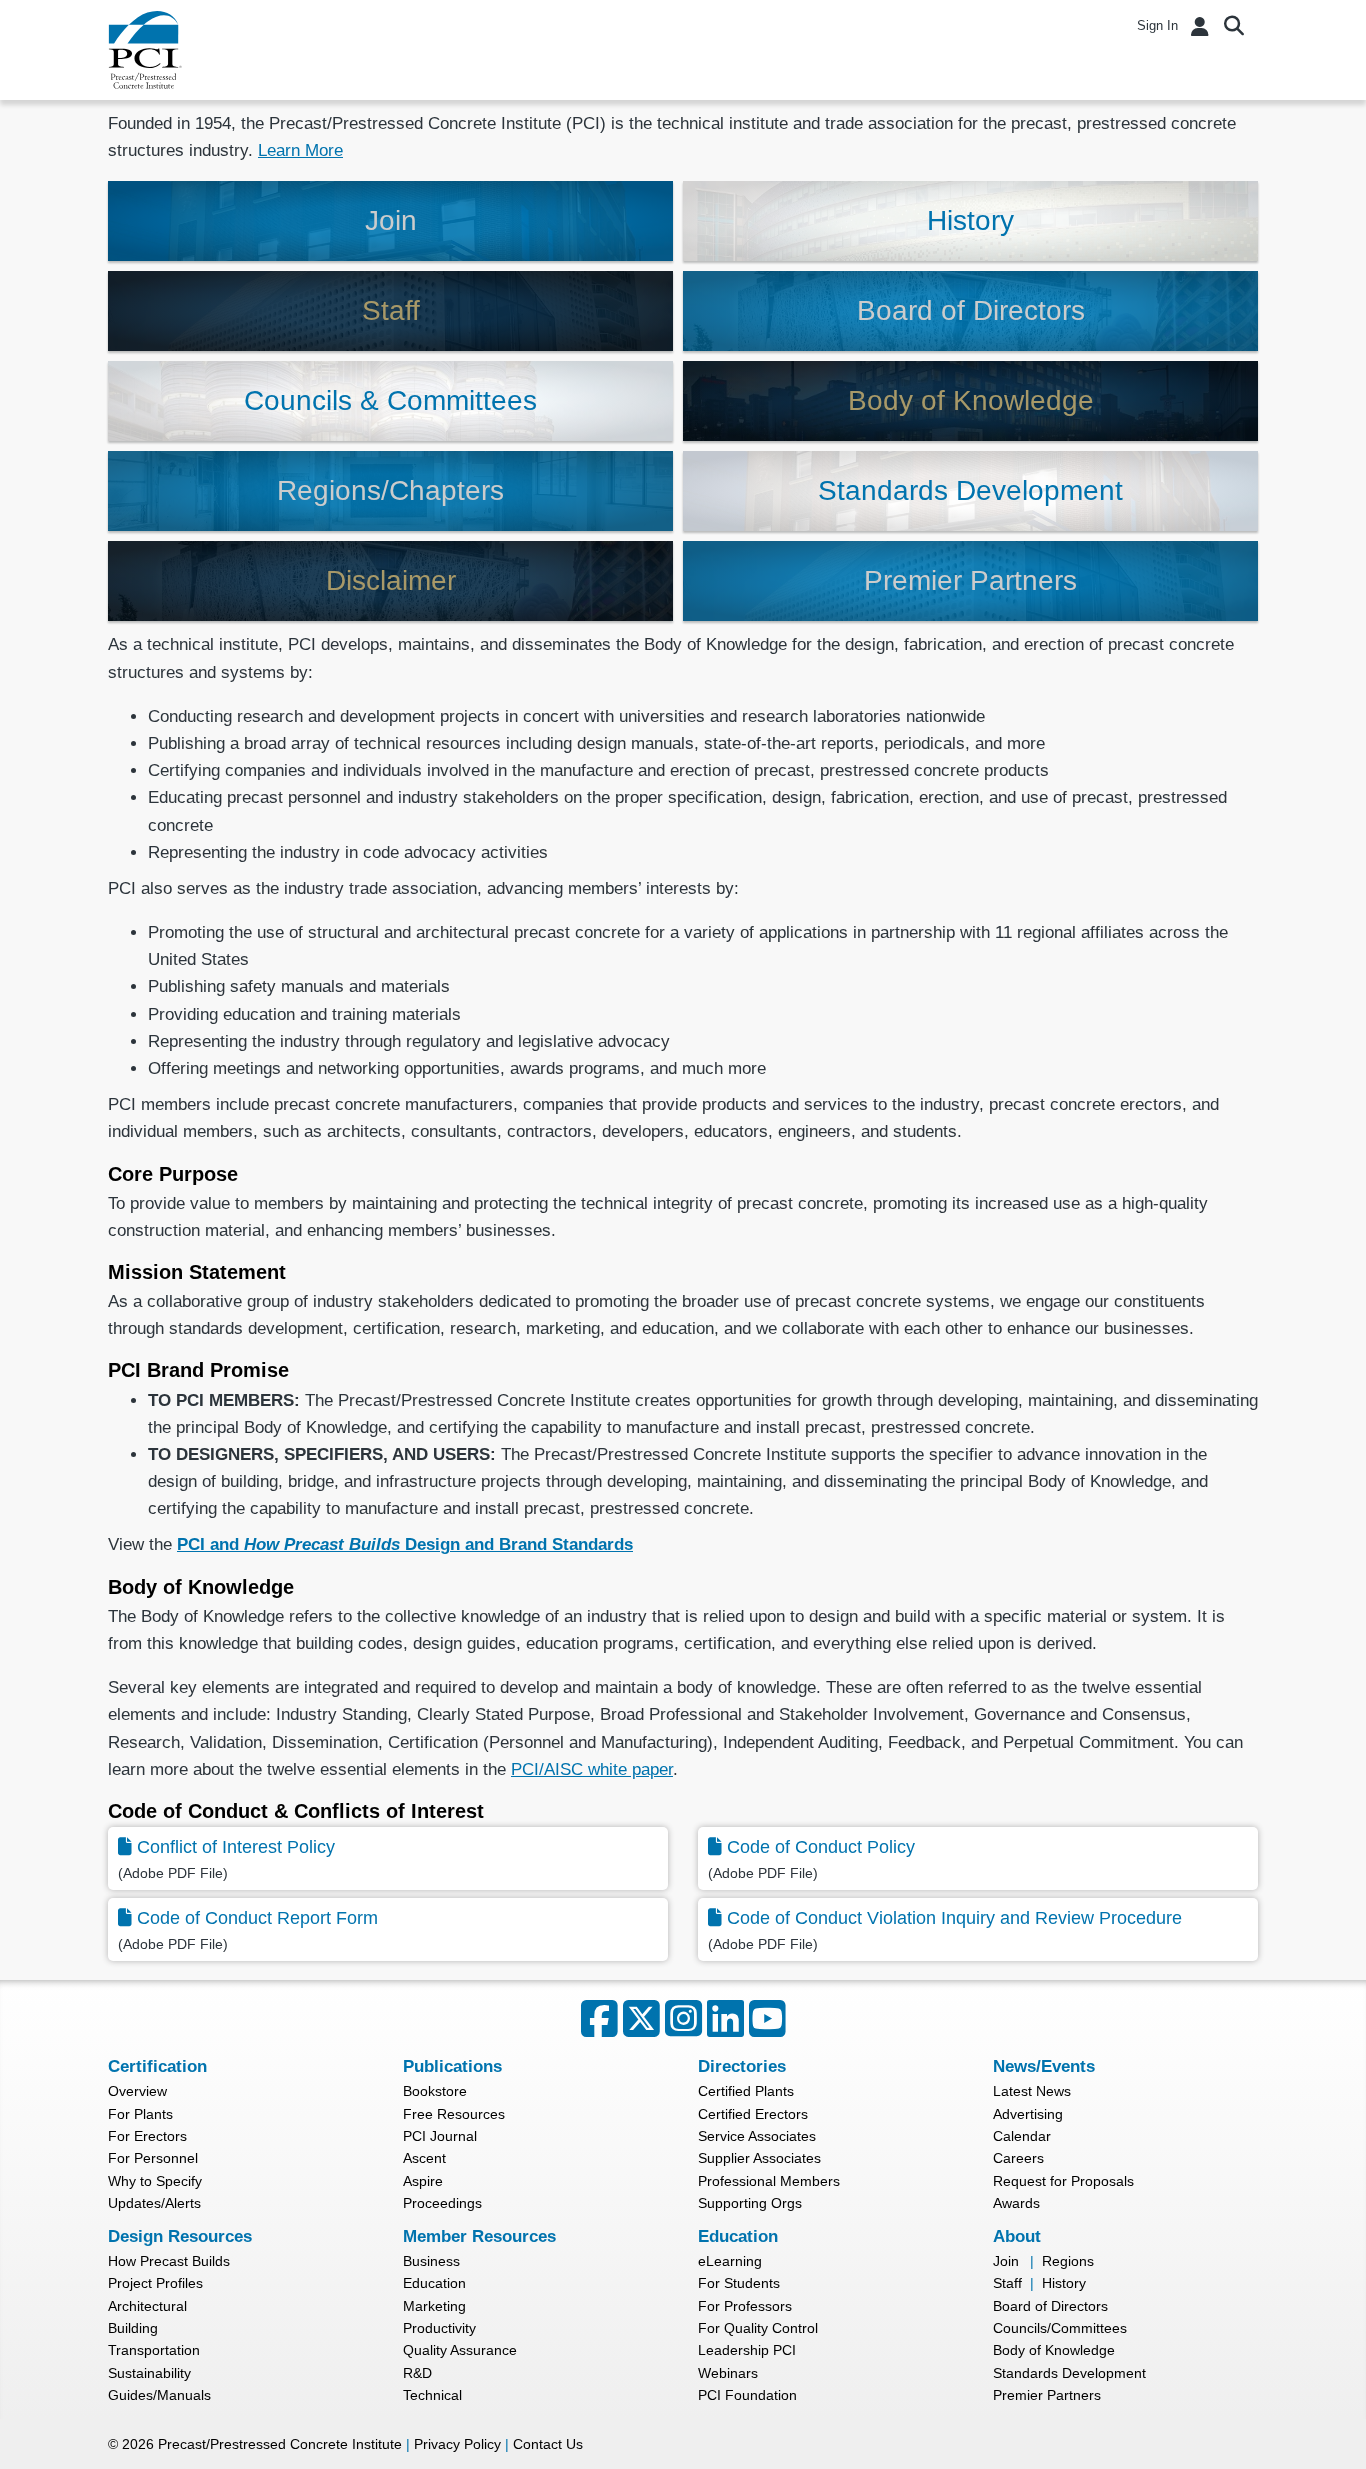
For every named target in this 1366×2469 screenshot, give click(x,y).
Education (434, 2283)
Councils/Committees (1060, 2328)
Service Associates (757, 2136)
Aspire (423, 2181)
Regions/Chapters (390, 490)
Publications (452, 2066)
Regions (1068, 2261)
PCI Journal (440, 2136)
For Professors (745, 2306)
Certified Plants (746, 2091)
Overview (137, 2091)
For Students (739, 2283)
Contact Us (548, 2444)
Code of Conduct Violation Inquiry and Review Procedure (954, 1918)
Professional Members (769, 2181)
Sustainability (149, 2373)
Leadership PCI (747, 2350)
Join (391, 220)
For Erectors (147, 2136)
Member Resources (479, 2236)
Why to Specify (155, 2181)
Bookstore (435, 2091)
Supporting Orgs (750, 2203)
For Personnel (153, 2158)
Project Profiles (155, 2283)
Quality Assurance (460, 2350)
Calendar (1022, 2136)
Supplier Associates (759, 2158)
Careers (1018, 2158)
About (1017, 2236)
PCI (145, 50)
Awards (1016, 2203)
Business (431, 2261)
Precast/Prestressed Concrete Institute (280, 2444)
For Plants (140, 2114)
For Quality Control (758, 2328)
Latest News (1032, 2091)
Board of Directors (971, 310)
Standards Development (970, 490)
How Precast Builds (169, 2261)
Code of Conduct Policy (821, 1847)
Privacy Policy (457, 2444)
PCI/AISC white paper (592, 1769)
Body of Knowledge (971, 400)
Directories (742, 2066)
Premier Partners (970, 580)
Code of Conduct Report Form (257, 1918)
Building (133, 2328)
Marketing (434, 2306)
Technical (432, 2395)
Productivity (439, 2328)
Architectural (147, 2306)
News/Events (1044, 2066)
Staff (391, 310)
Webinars (728, 2373)
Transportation (154, 2350)
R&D (417, 2373)
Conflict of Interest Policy (236, 1847)
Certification (157, 2066)
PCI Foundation (747, 2395)
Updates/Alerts (154, 2203)
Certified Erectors (753, 2114)
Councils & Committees (390, 400)
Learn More (300, 150)
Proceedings (442, 2203)
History (970, 220)
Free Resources (454, 2114)
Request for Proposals (1063, 2181)
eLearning (730, 2261)
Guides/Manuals (159, 2395)
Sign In (1157, 25)
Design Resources (180, 2236)
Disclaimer (391, 580)
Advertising (1028, 2114)
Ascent (424, 2158)
